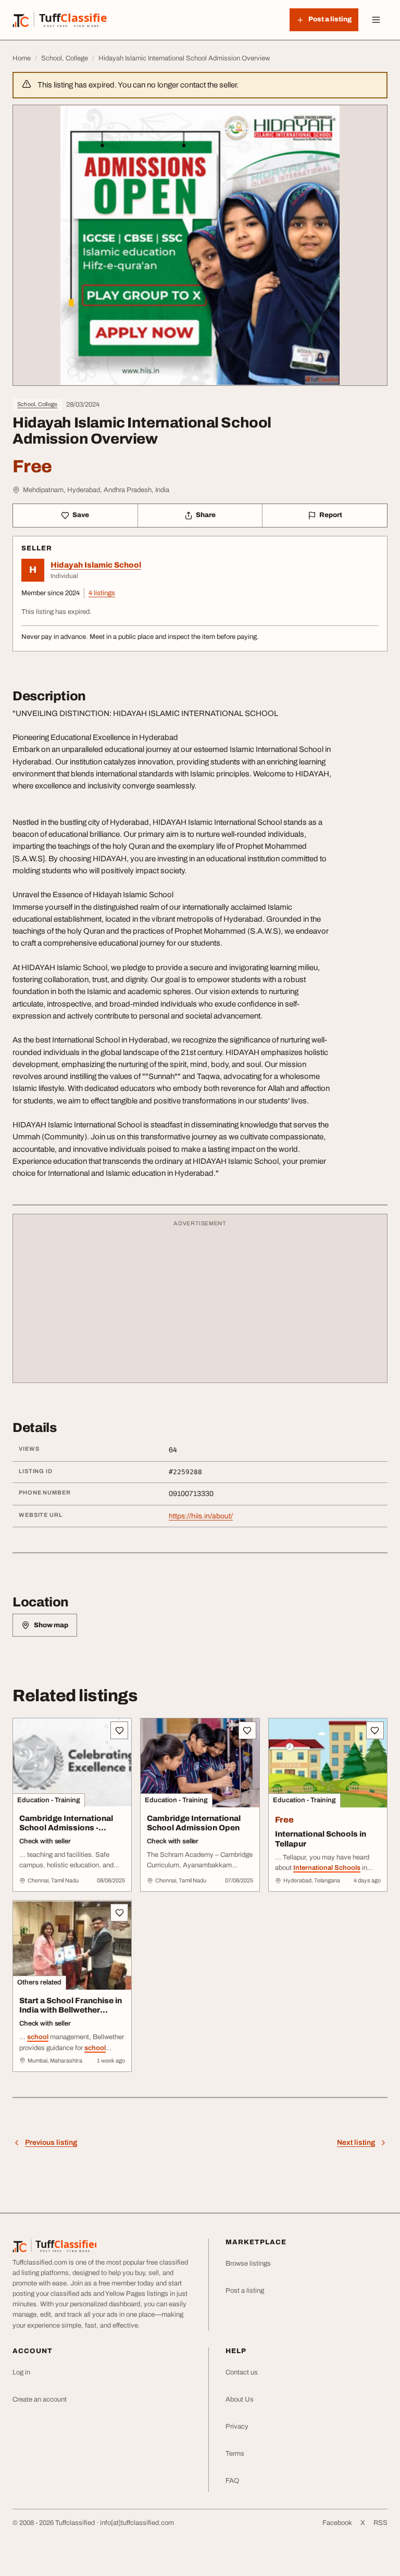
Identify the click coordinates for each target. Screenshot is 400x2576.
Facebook (337, 2523)
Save (81, 515)
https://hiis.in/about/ (201, 1516)
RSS (380, 2523)
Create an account (40, 2399)
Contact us (242, 2372)
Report (331, 515)
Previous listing (51, 2143)
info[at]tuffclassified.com (137, 2523)
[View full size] (200, 245)
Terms (235, 2454)
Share (206, 515)
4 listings (102, 593)
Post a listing (245, 2291)
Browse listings (248, 2264)
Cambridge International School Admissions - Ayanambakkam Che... (66, 1828)
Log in (21, 2372)
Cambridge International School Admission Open (194, 1823)
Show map (51, 1625)
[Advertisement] (200, 1303)
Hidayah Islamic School (96, 565)
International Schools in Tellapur (321, 1839)
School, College (37, 404)
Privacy (237, 2427)
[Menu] (376, 20)
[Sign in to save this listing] (119, 1730)
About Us (240, 2399)
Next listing (356, 2143)
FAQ (232, 2481)
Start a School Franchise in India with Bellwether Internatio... (71, 2010)
